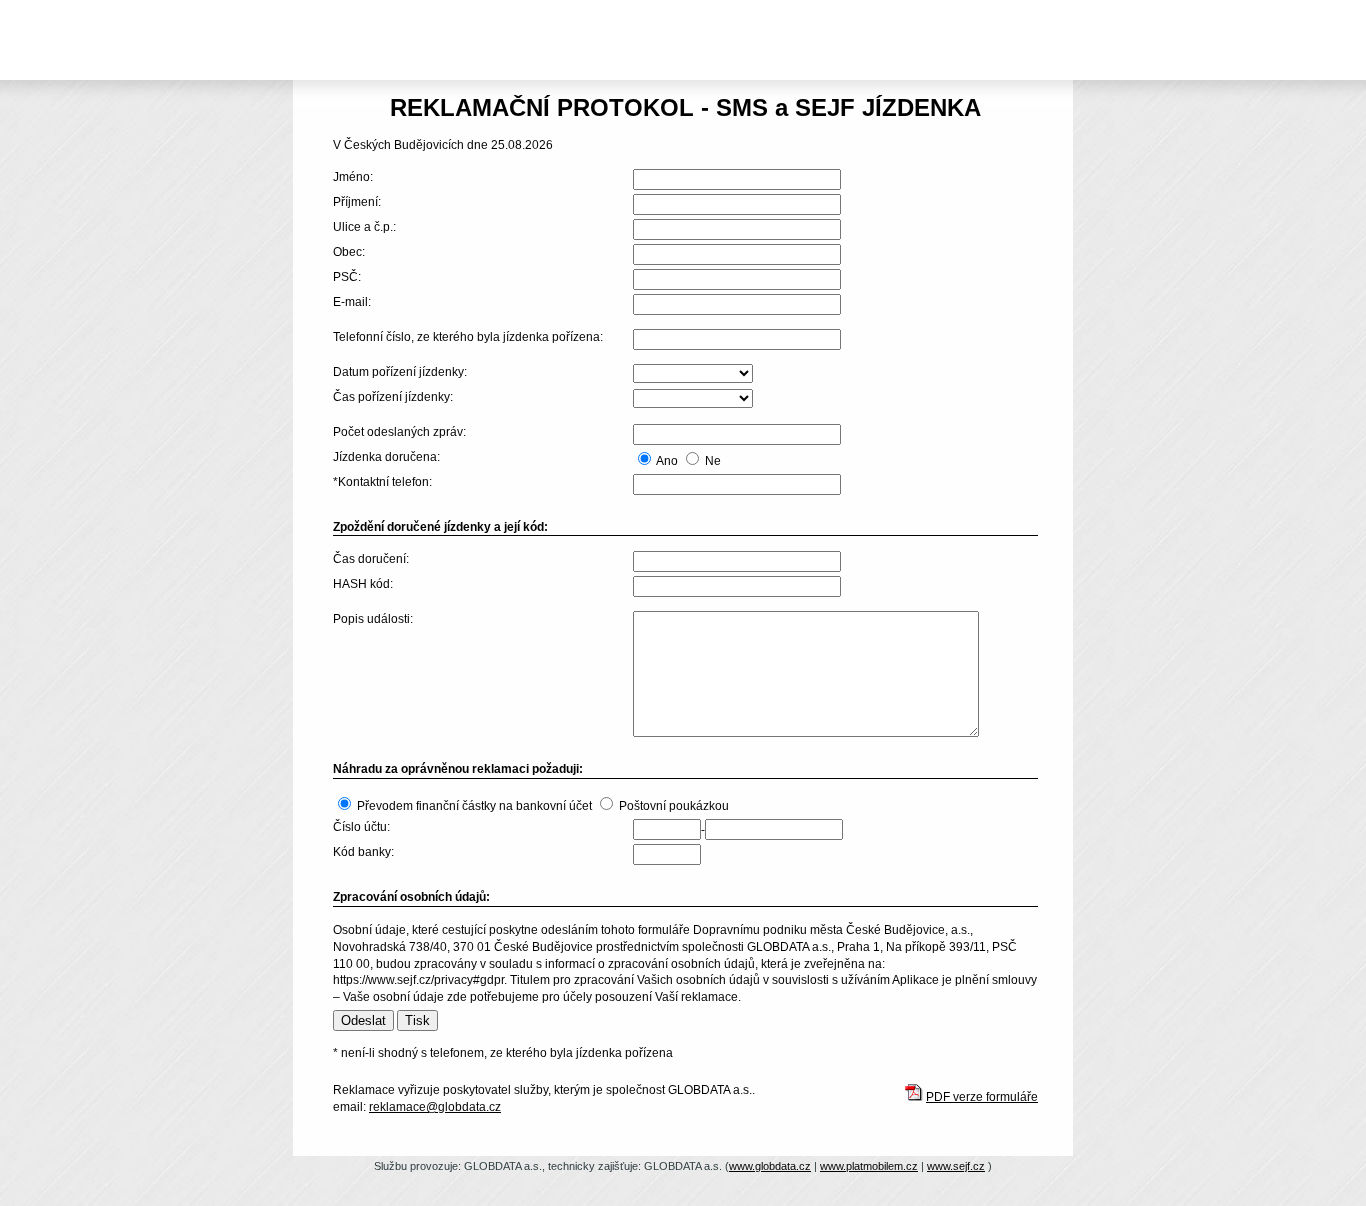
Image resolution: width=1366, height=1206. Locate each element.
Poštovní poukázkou (674, 806)
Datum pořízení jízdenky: (400, 372)
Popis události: (373, 619)
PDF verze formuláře (982, 1097)
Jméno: (353, 177)
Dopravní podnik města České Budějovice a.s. (418, 7)
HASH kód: (363, 584)
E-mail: (352, 302)
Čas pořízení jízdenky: (393, 397)
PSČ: (347, 277)
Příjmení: (357, 202)
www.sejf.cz (956, 1166)
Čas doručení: (371, 559)
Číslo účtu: (361, 827)
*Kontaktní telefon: (382, 482)
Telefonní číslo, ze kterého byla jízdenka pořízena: (468, 337)
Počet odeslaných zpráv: (399, 432)
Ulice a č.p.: (364, 227)
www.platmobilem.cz (869, 1166)
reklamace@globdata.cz (435, 1107)
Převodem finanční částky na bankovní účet (474, 806)
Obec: (349, 252)
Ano (667, 461)
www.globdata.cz (770, 1166)
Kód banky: (363, 852)
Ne (713, 461)
